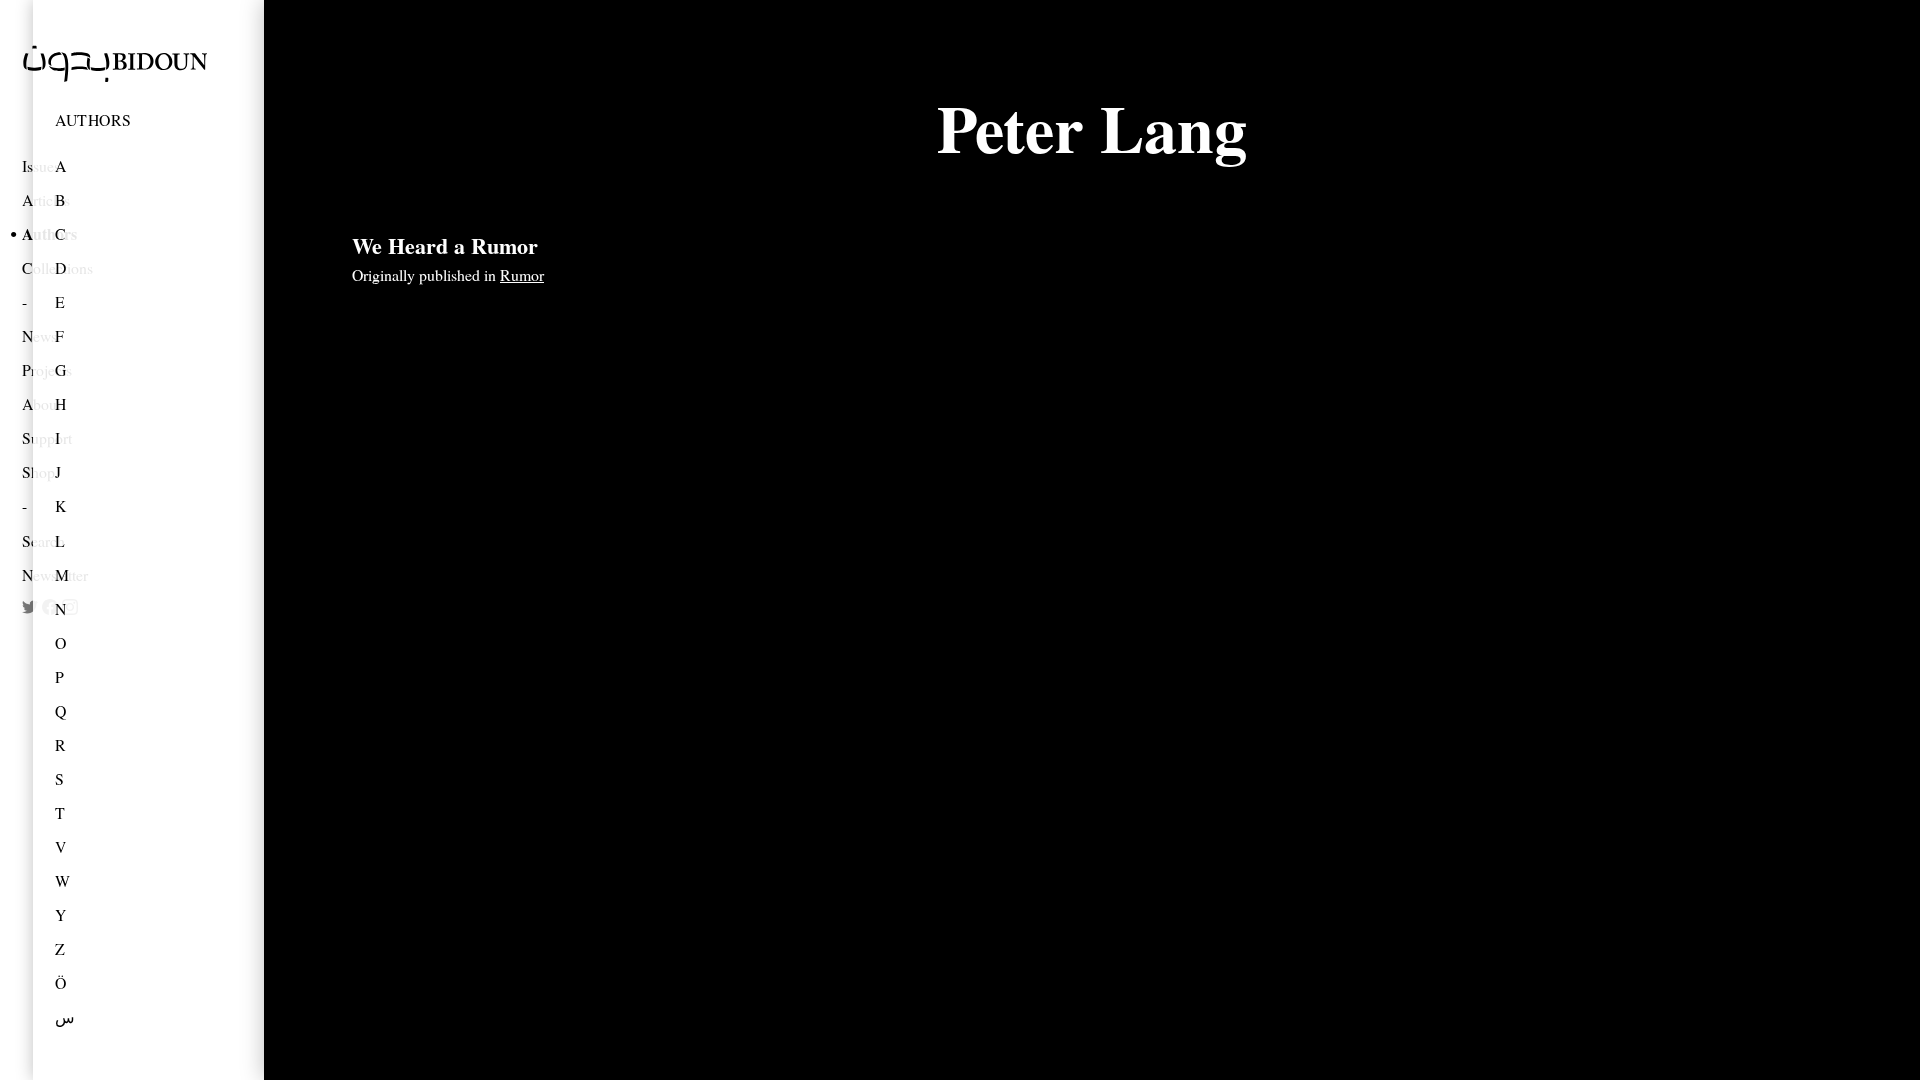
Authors (93, 119)
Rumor (522, 274)
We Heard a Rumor (445, 245)
